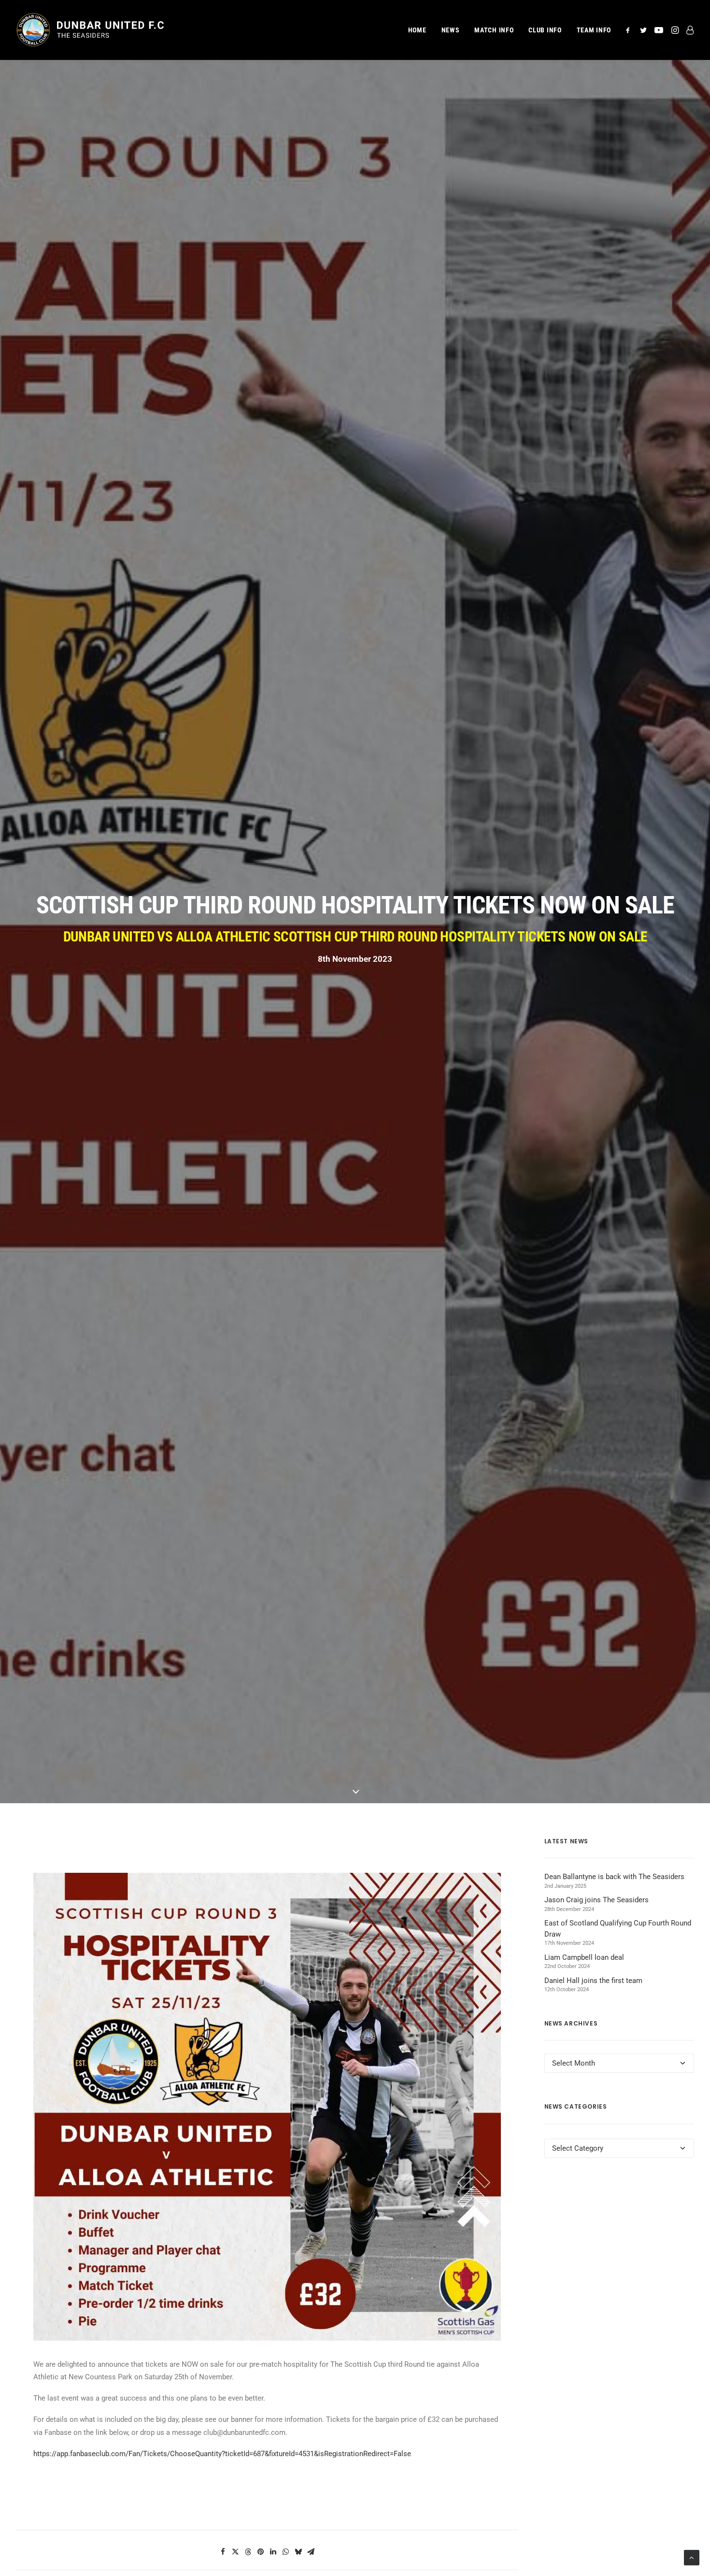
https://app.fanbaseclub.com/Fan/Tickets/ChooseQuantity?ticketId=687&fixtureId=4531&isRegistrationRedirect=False (222, 2454)
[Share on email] (311, 2552)
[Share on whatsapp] (286, 2552)
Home (417, 30)
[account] (688, 30)
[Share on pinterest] (261, 2552)
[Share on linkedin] (273, 2552)
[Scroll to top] (692, 2557)
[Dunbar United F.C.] (90, 30)
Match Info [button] (494, 30)
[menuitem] (417, 30)
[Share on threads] (248, 2552)
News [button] (451, 30)
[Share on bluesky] (298, 2552)
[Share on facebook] (223, 2552)
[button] (630, 30)
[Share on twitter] (236, 2552)
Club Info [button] (545, 30)
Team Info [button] (594, 30)
